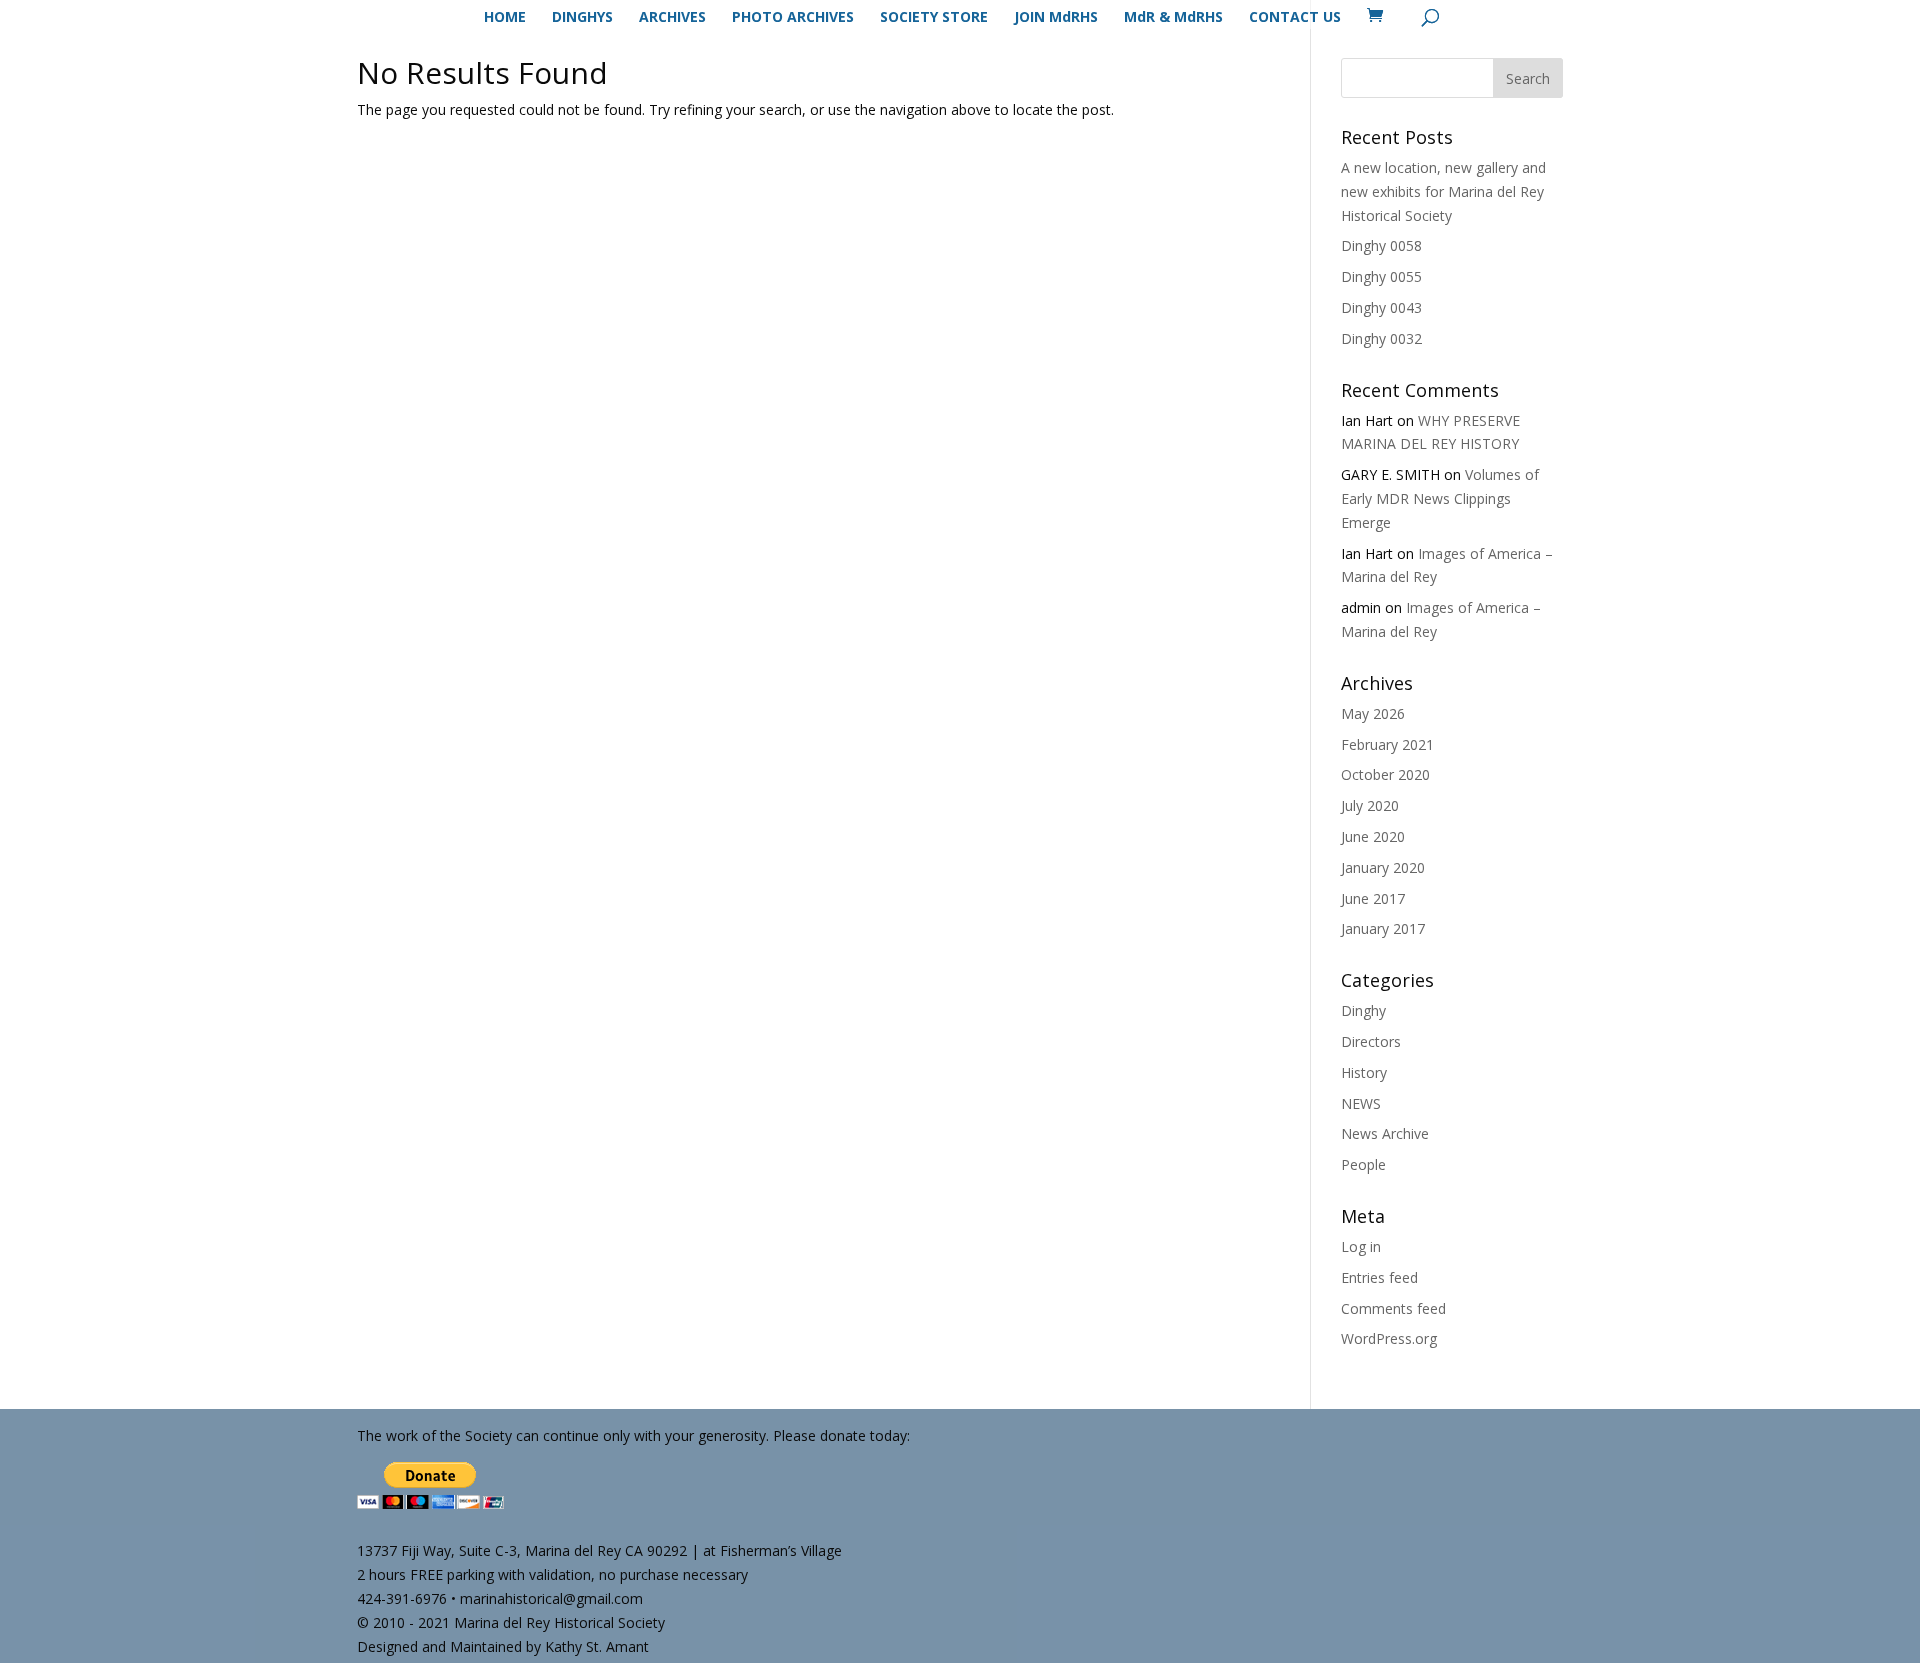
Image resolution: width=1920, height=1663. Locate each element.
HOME (505, 18)
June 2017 (1373, 898)
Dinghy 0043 (1381, 307)
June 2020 (1373, 836)
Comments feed (1393, 1308)
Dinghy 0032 (1381, 338)
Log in (1361, 1246)
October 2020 (1385, 774)
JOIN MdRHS (1056, 18)
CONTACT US (1295, 18)
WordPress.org (1389, 1338)
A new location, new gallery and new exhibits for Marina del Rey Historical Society (1443, 191)
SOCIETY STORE (934, 18)
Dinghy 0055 (1381, 276)
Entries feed (1379, 1277)
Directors (1371, 1041)
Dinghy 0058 (1381, 245)
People (1363, 1164)
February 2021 (1387, 744)
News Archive (1385, 1133)
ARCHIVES (672, 18)
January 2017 (1383, 928)
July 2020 (1370, 805)
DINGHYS (582, 18)
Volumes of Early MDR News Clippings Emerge (1440, 498)
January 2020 (1383, 867)
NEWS (1361, 1103)
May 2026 (1373, 713)
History (1364, 1072)
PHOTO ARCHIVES (793, 18)
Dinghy (1363, 1010)
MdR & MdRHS (1173, 18)
